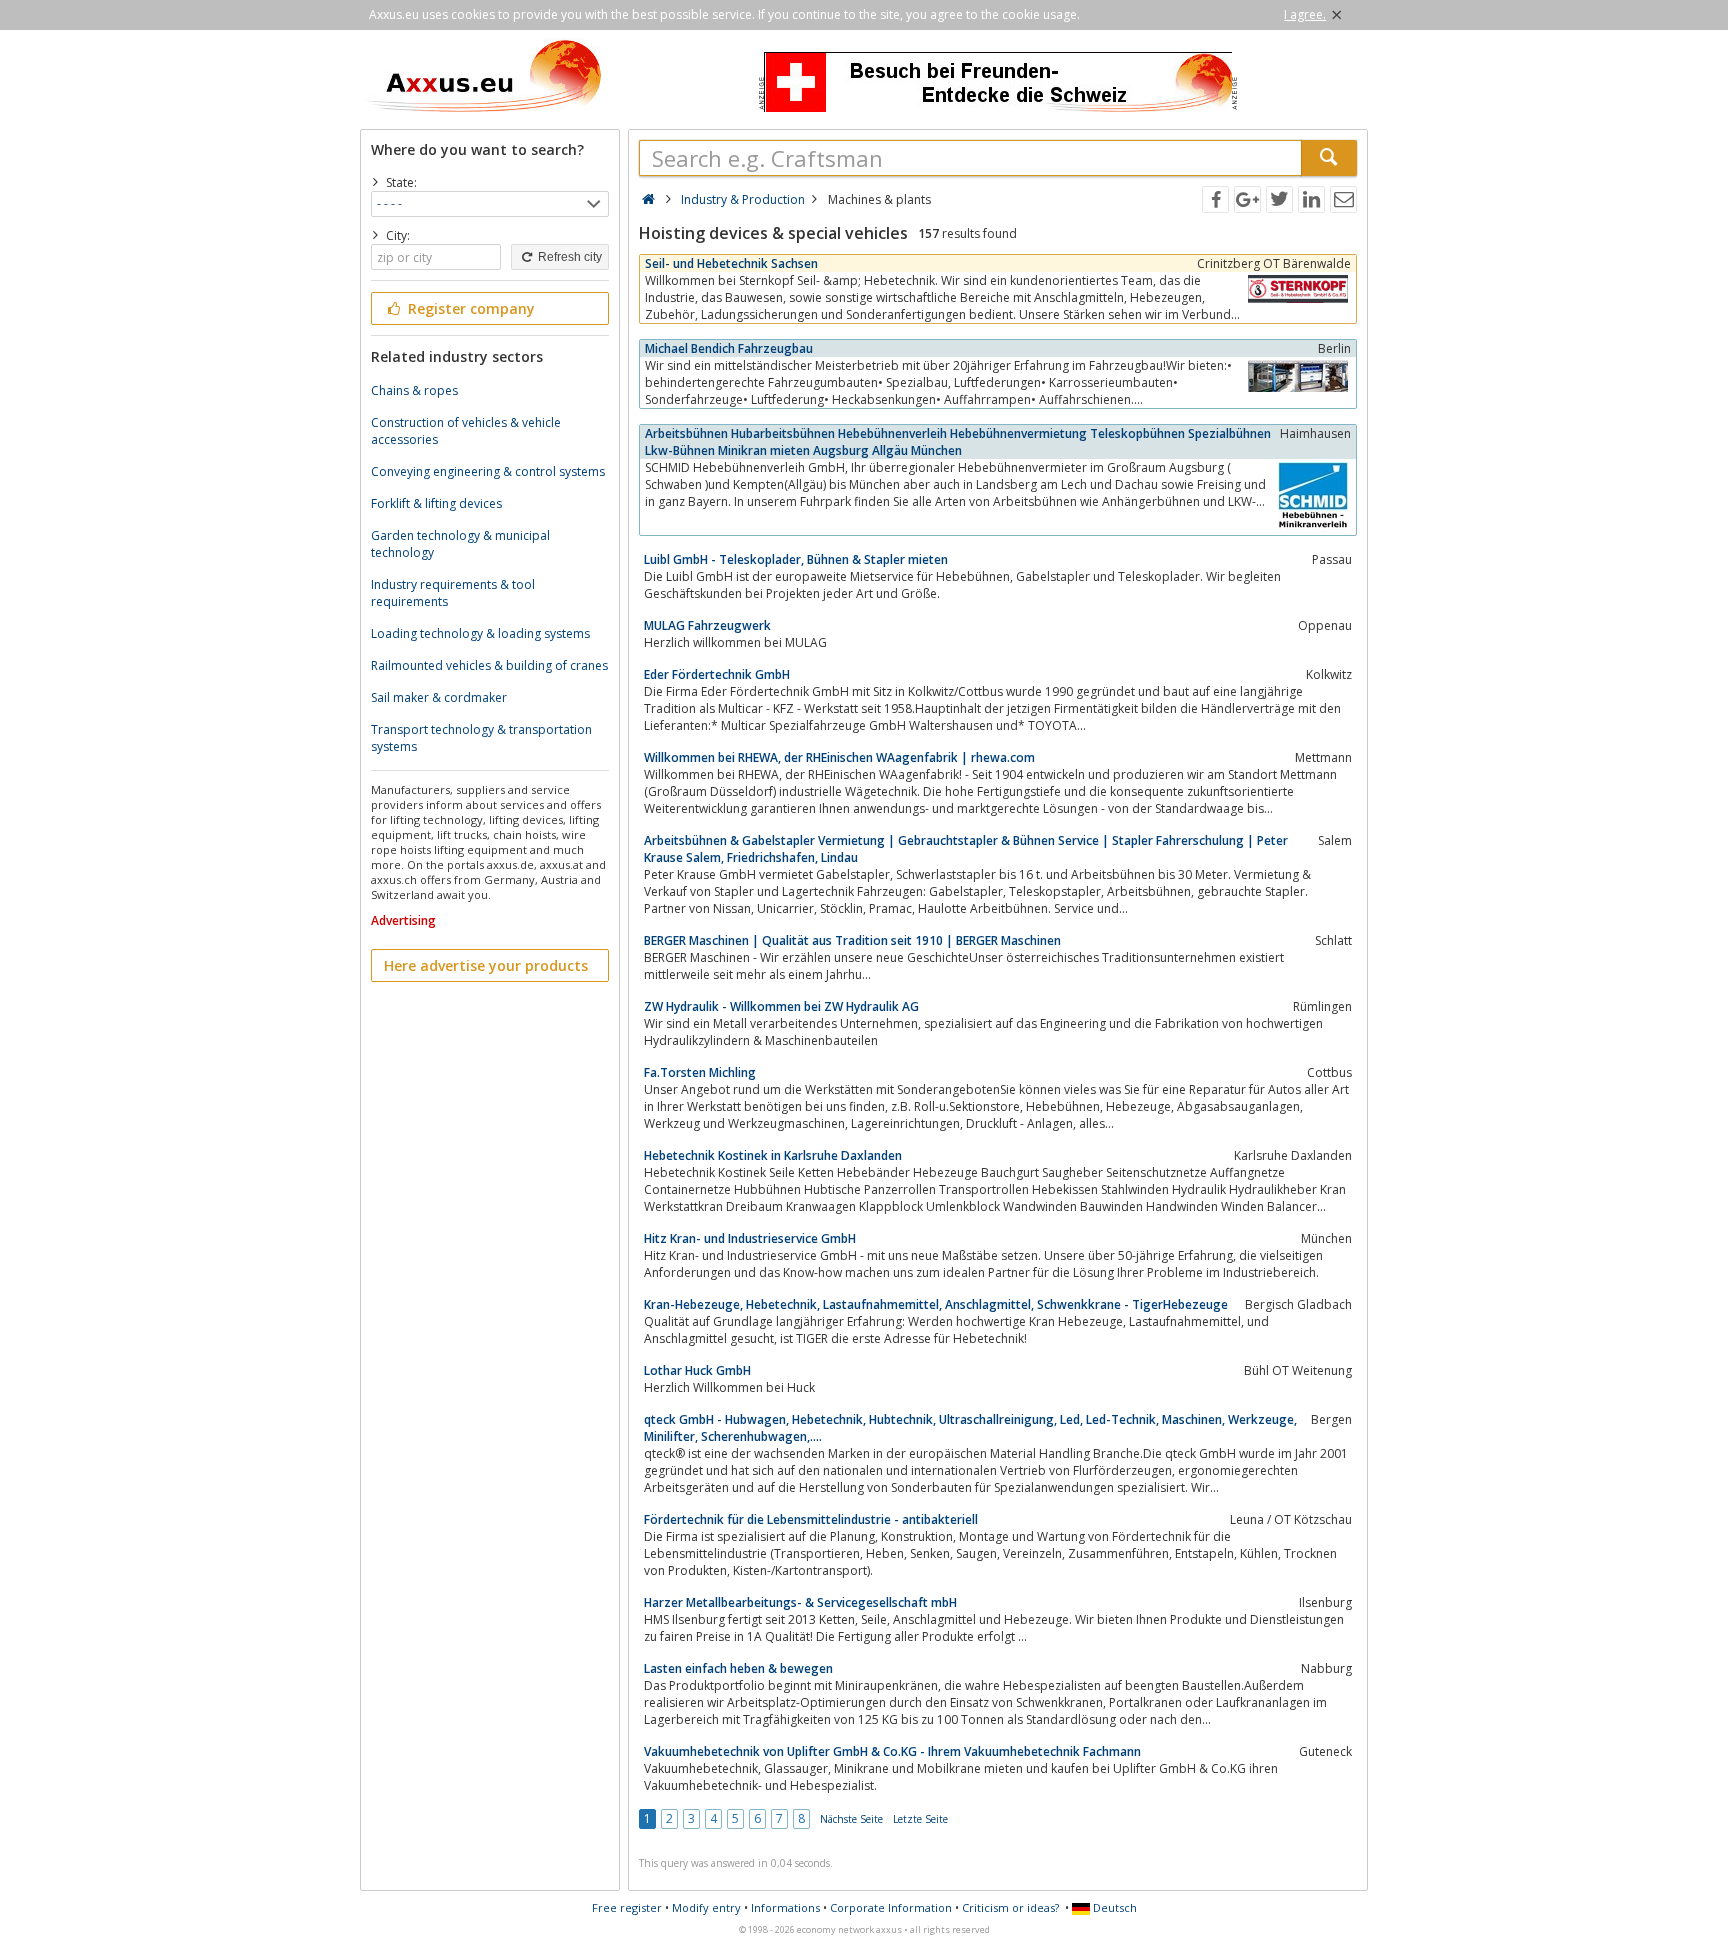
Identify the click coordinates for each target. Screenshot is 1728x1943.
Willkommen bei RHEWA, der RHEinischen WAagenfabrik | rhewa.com (839, 757)
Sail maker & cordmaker (439, 697)
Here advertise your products (486, 965)
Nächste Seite (851, 1819)
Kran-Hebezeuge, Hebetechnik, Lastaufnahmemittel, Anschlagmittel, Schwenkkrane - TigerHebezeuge (936, 1304)
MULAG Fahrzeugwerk (707, 625)
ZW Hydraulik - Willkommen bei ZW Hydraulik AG (781, 1006)
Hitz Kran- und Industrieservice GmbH (750, 1238)
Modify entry (706, 1907)
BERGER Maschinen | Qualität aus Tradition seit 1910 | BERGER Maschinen (852, 940)
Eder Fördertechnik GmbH (717, 674)
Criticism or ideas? (1010, 1907)
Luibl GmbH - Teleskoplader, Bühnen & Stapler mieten (796, 559)
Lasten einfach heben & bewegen (738, 1668)
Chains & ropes (414, 390)
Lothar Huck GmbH (697, 1370)
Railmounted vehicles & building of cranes (489, 665)
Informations (785, 1907)
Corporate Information (891, 1907)
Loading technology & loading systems (480, 633)
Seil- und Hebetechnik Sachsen (731, 263)
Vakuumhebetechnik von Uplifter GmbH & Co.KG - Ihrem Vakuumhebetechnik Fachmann (892, 1751)
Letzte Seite (920, 1819)
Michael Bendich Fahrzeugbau (729, 348)
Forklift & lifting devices (436, 503)
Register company (469, 308)
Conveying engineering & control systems (488, 471)
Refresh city (568, 257)
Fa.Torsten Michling (700, 1072)
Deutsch (1113, 1907)
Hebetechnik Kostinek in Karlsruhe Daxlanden (773, 1155)
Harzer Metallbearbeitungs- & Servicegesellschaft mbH (800, 1602)
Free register (627, 1907)
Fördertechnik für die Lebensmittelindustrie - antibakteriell (811, 1519)
